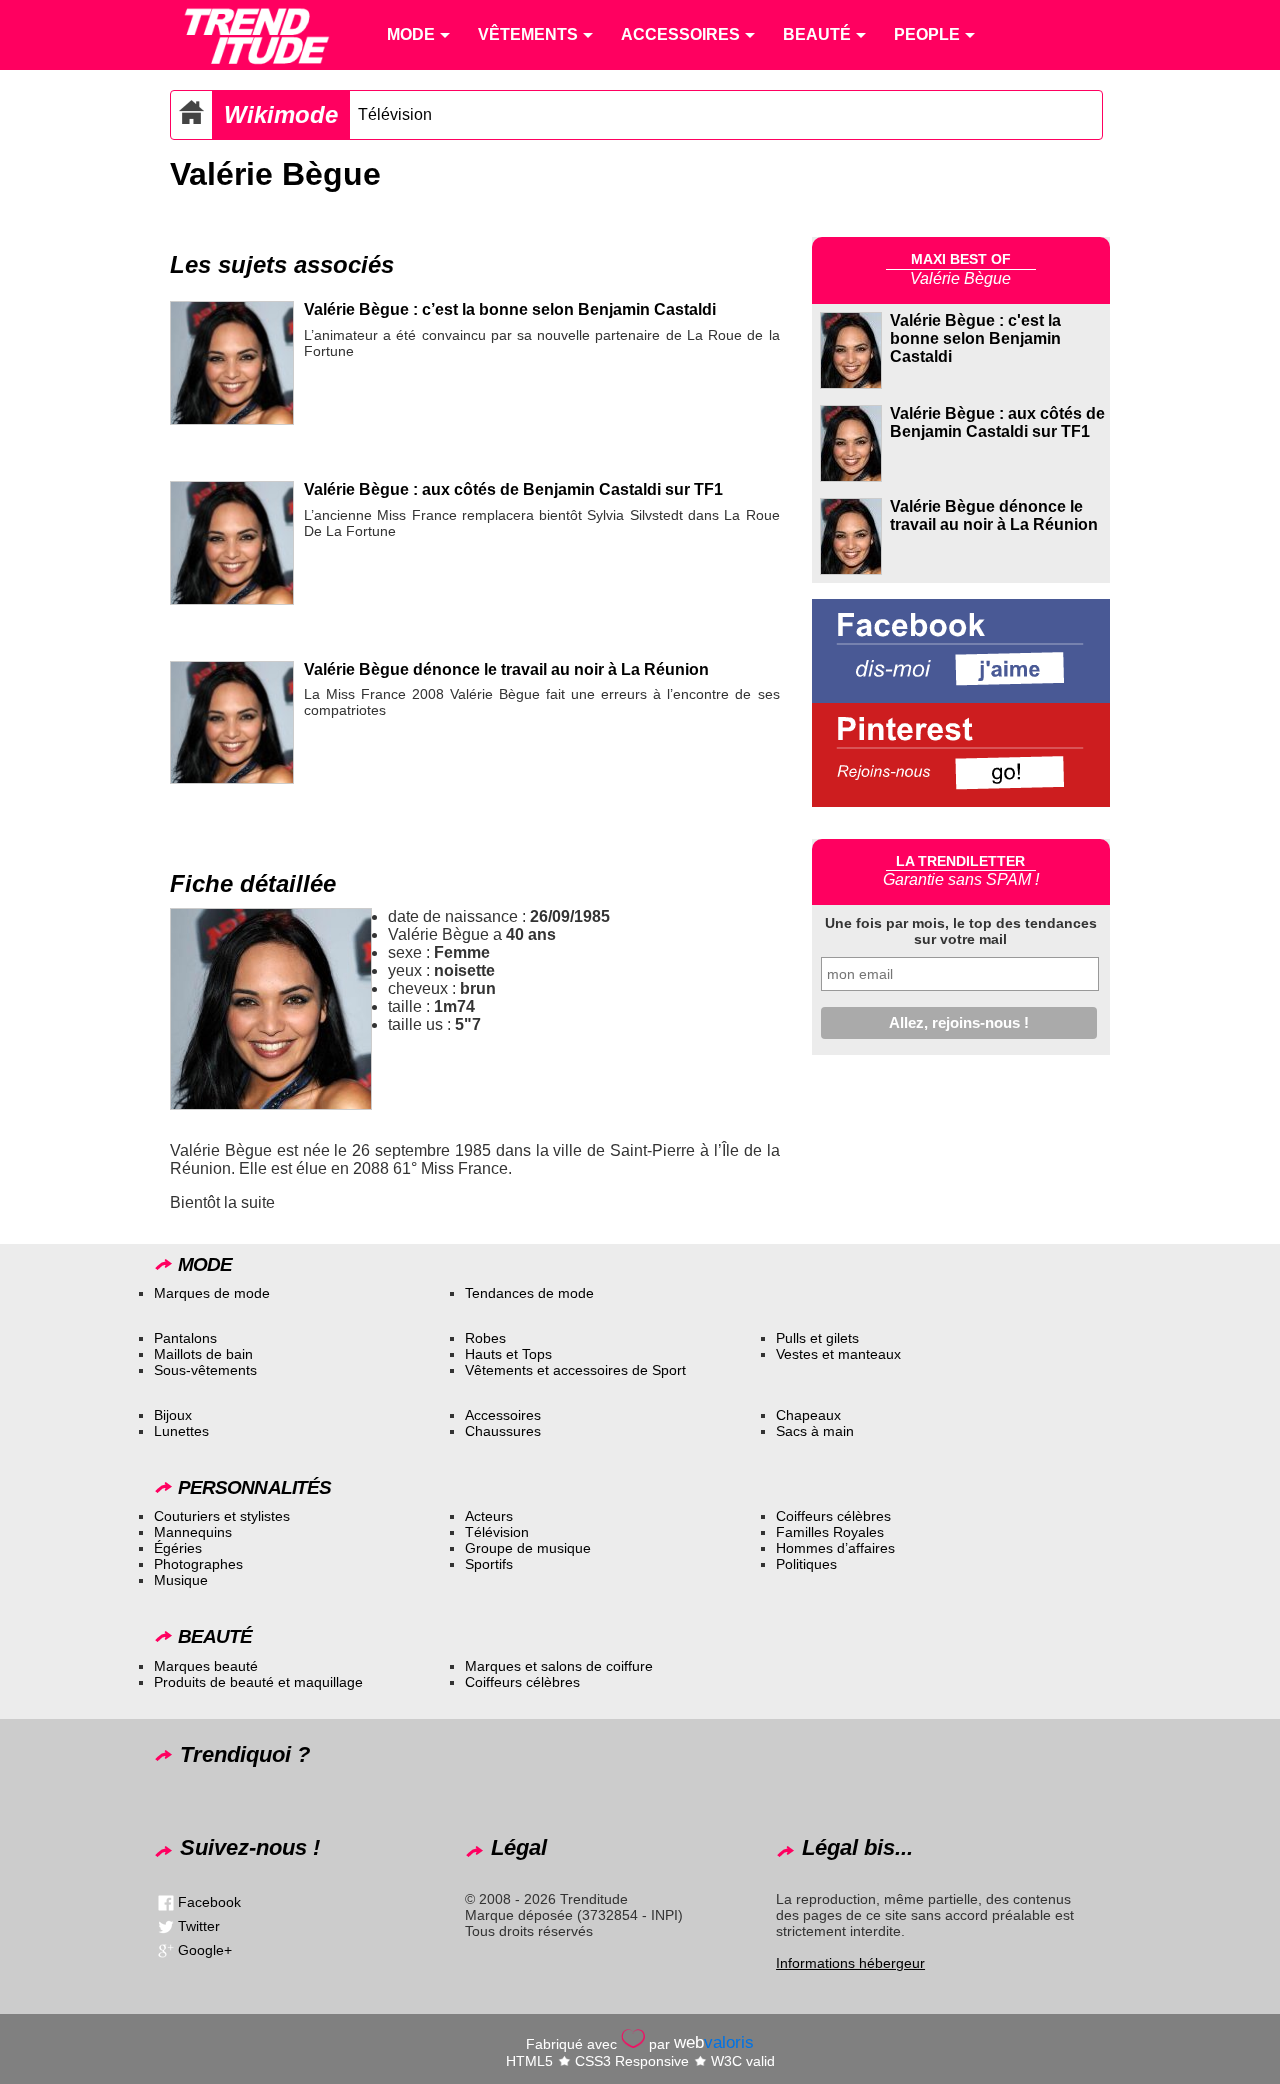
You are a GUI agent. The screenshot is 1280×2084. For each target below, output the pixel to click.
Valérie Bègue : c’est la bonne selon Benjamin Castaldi (510, 309)
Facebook (209, 1902)
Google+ (205, 1950)
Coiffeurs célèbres (833, 1516)
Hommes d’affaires (835, 1548)
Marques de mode (212, 1293)
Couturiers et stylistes (222, 1516)
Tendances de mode (529, 1293)
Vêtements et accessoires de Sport (575, 1370)
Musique (181, 1580)
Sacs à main (815, 1431)
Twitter (199, 1926)
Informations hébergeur (850, 1963)
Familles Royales (830, 1532)
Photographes (198, 1564)
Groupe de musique (528, 1548)
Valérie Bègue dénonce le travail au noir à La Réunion (506, 669)
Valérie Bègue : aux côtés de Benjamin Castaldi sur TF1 (513, 489)
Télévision (395, 114)
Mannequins (193, 1532)
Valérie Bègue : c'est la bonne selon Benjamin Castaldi (975, 338)
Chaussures (503, 1431)
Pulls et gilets (817, 1338)
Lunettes (181, 1431)
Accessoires (503, 1415)
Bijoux (173, 1415)
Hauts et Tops (508, 1354)
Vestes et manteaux (838, 1354)
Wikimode (281, 114)
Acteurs (489, 1516)
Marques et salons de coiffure (559, 1666)
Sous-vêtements (205, 1370)
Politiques (806, 1564)
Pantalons (185, 1338)
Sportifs (489, 1564)
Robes (485, 1338)
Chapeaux (808, 1415)
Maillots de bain (203, 1354)
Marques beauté (206, 1666)
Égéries (178, 1548)
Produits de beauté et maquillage (258, 1682)
